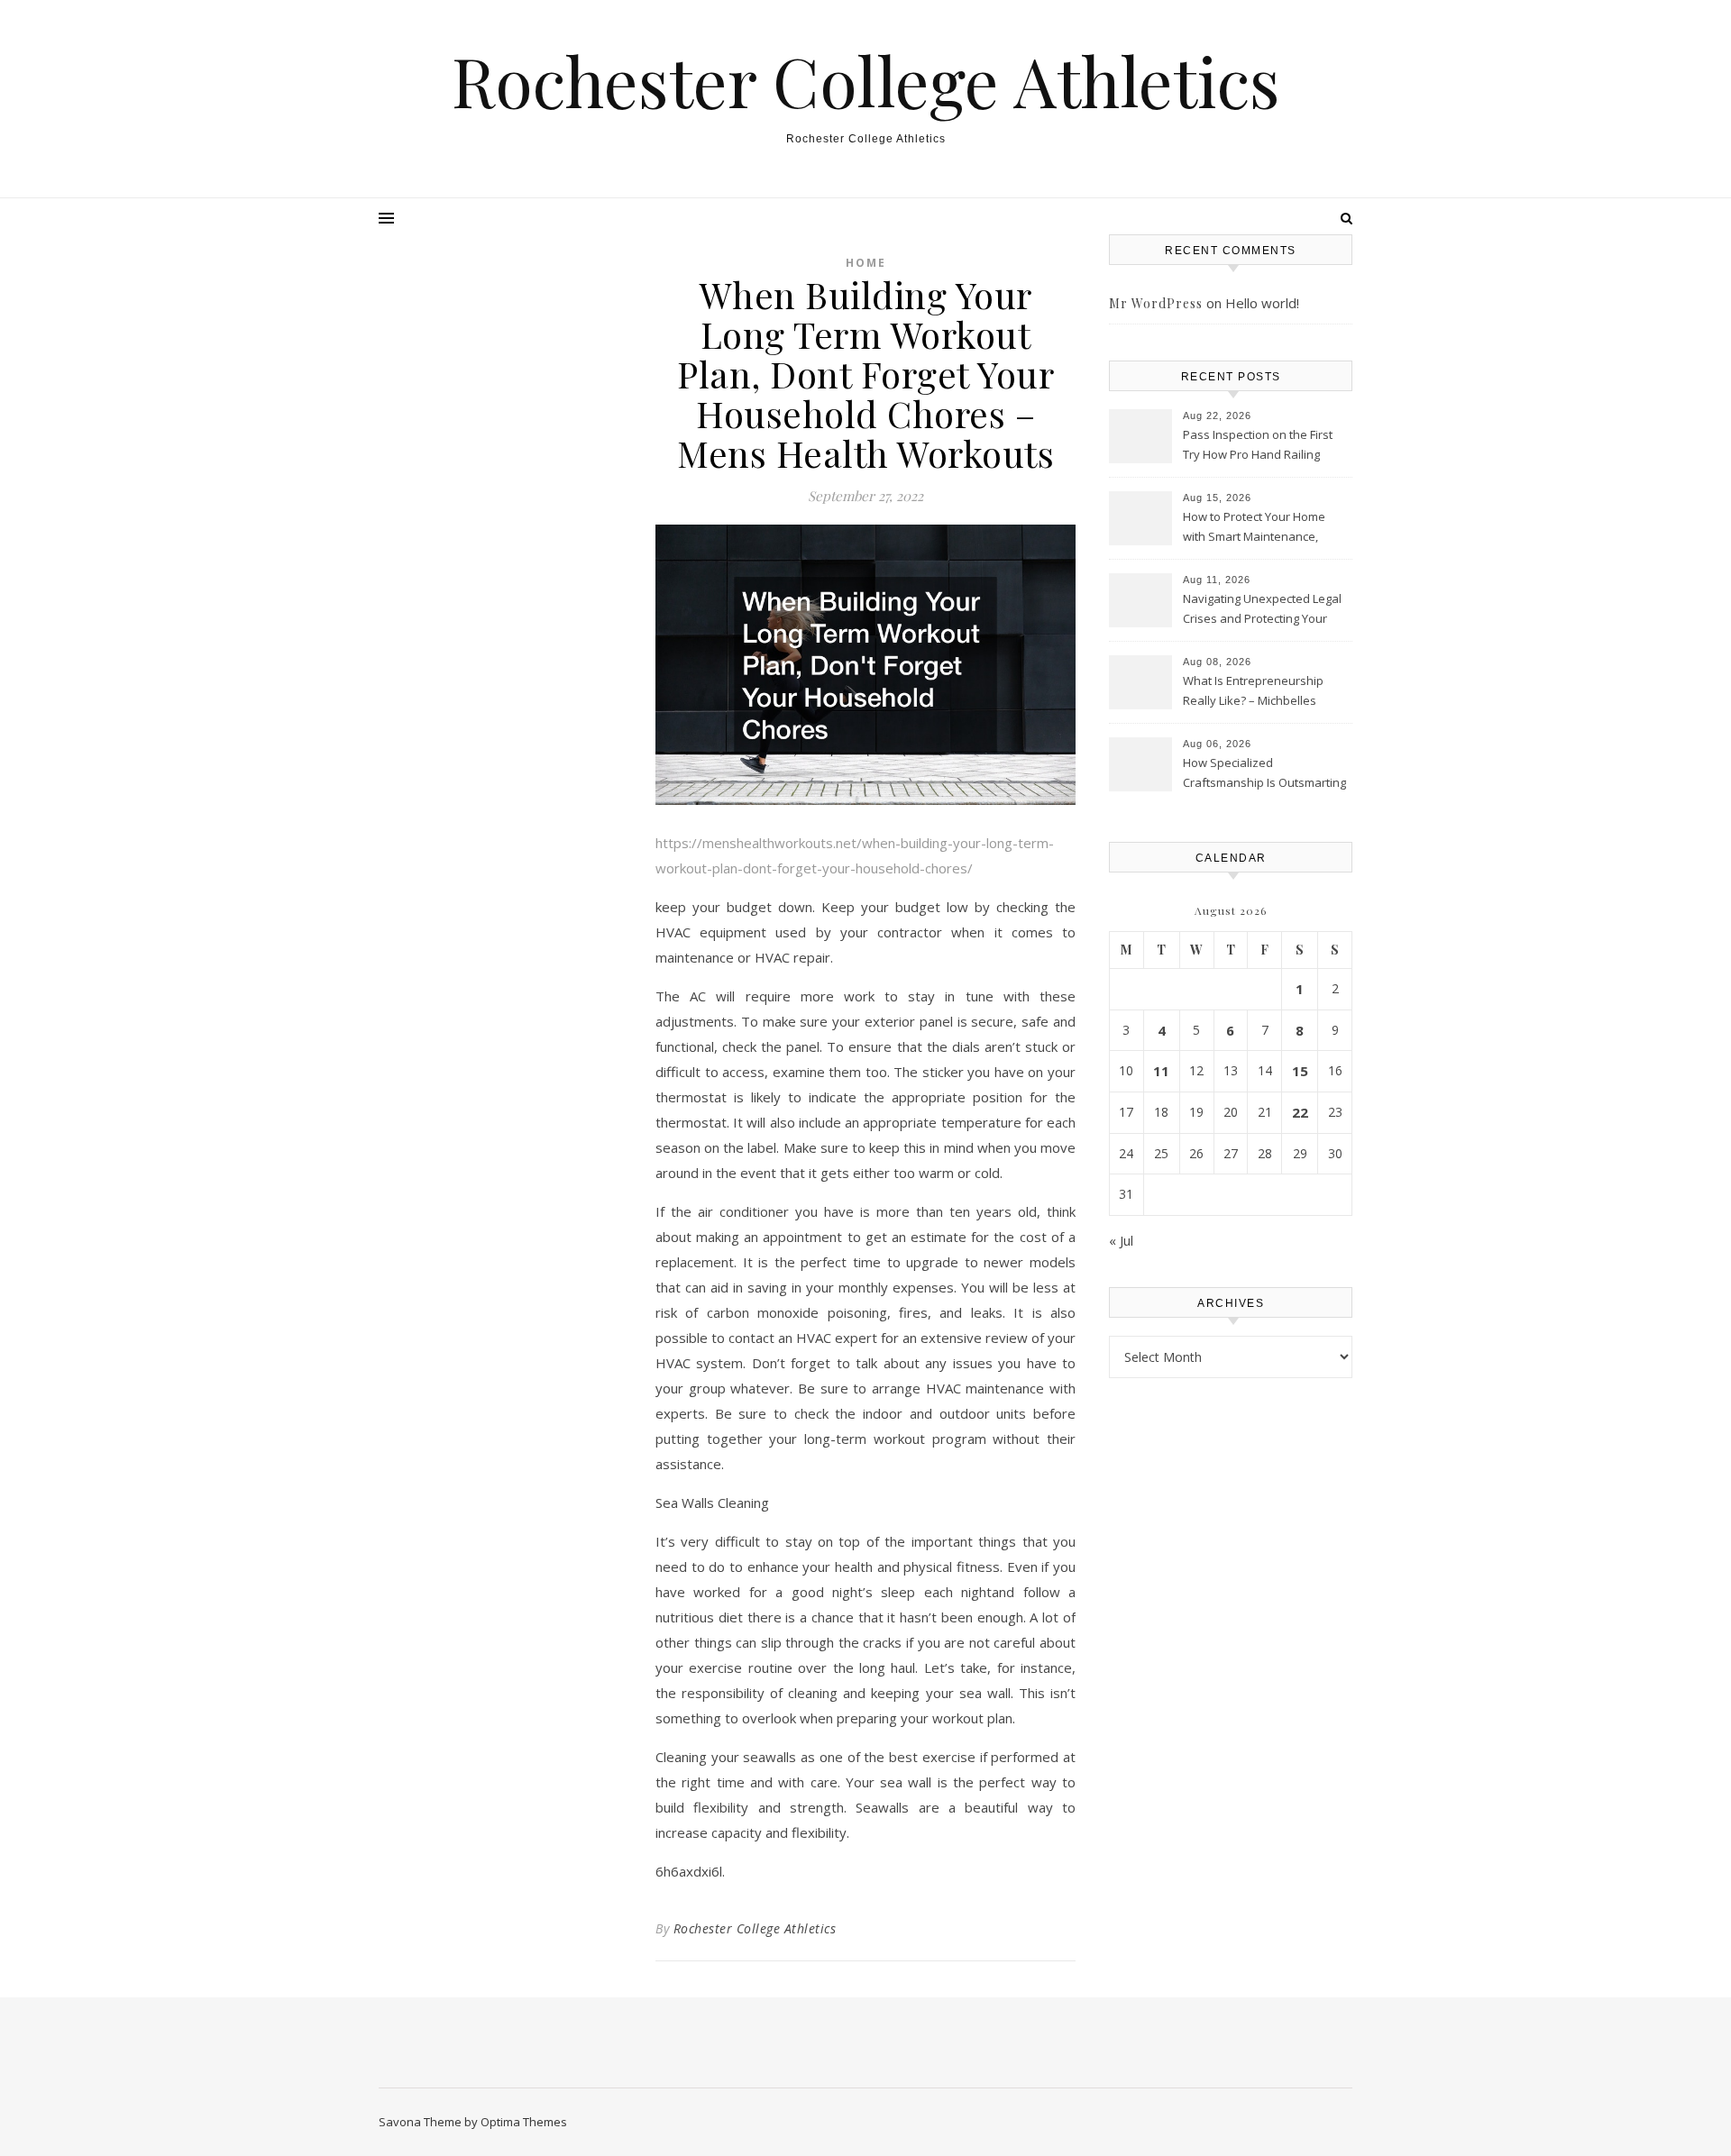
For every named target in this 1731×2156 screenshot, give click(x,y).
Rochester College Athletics (866, 81)
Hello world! (1262, 303)
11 (1161, 1071)
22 (1300, 1112)
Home (866, 263)
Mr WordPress (1156, 303)
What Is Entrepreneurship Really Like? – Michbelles (1253, 690)
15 (1300, 1071)
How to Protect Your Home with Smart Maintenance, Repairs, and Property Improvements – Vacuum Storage (1254, 528)
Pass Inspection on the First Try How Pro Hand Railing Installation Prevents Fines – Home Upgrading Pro (1259, 446)
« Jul (1121, 1240)
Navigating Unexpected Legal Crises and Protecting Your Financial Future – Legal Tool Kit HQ (1262, 610)
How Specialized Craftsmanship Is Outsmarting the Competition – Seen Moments (1264, 774)
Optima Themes (524, 2122)
